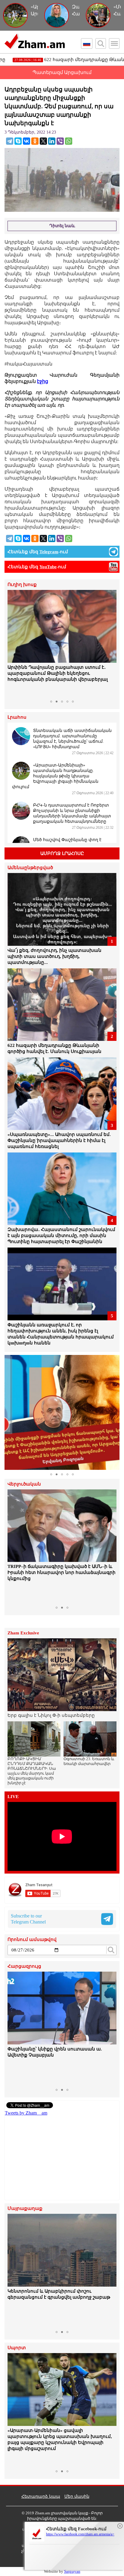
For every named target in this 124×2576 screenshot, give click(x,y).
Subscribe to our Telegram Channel (28, 1919)
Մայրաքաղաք (25, 2209)
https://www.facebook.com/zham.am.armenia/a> (80, 2534)
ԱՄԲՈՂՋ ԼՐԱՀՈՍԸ (62, 853)
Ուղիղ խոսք (22, 585)
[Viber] (60, 141)
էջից (43, 381)
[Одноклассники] (35, 141)
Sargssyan (72, 2571)
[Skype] (18, 141)
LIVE (13, 1797)
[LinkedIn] (52, 141)
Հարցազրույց (24, 1966)
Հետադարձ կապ (41, 2496)
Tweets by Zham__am (26, 2113)
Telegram (49, 552)
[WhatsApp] (69, 141)
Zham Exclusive (23, 1633)
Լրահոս (17, 717)
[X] (43, 141)
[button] (13, 643)
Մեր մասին (77, 2496)
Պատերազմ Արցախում (62, 72)
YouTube (48, 567)
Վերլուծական (24, 1484)
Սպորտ (17, 2348)
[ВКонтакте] (26, 141)
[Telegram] (10, 141)
